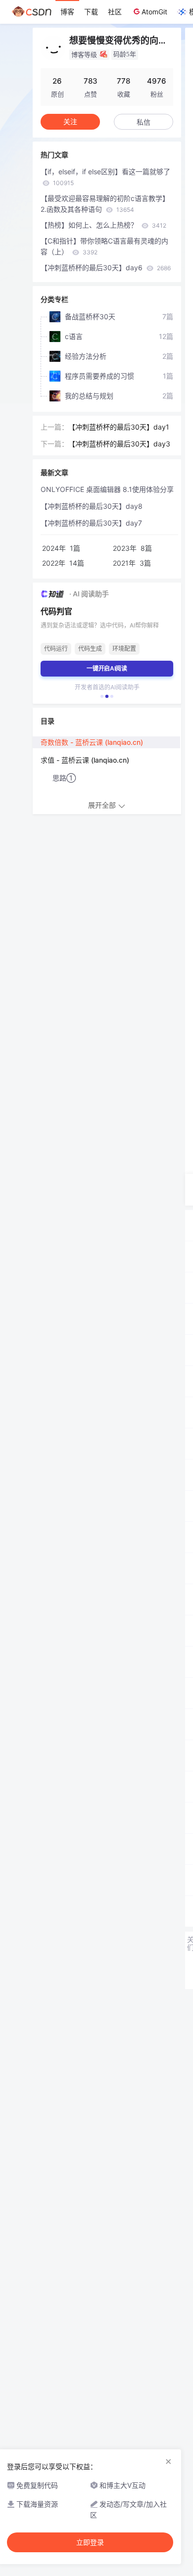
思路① (64, 778)
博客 (67, 12)
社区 (115, 12)
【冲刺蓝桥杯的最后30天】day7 (91, 523)
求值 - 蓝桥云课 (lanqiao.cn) (85, 760)
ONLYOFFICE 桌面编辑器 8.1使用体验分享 (107, 489)
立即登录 (90, 2542)
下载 (91, 12)
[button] (102, 696)
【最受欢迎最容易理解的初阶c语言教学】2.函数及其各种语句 (105, 204)
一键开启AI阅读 (107, 668)
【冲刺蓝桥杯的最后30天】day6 (106, 267)
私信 (144, 122)
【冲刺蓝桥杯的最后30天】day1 (119, 427)
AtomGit (154, 12)
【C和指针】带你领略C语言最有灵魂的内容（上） (104, 246)
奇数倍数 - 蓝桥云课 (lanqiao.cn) (92, 742)
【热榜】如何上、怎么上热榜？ (103, 225)
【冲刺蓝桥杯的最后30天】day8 (92, 506)
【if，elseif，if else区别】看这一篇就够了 (105, 177)
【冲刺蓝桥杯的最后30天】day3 (119, 444)
